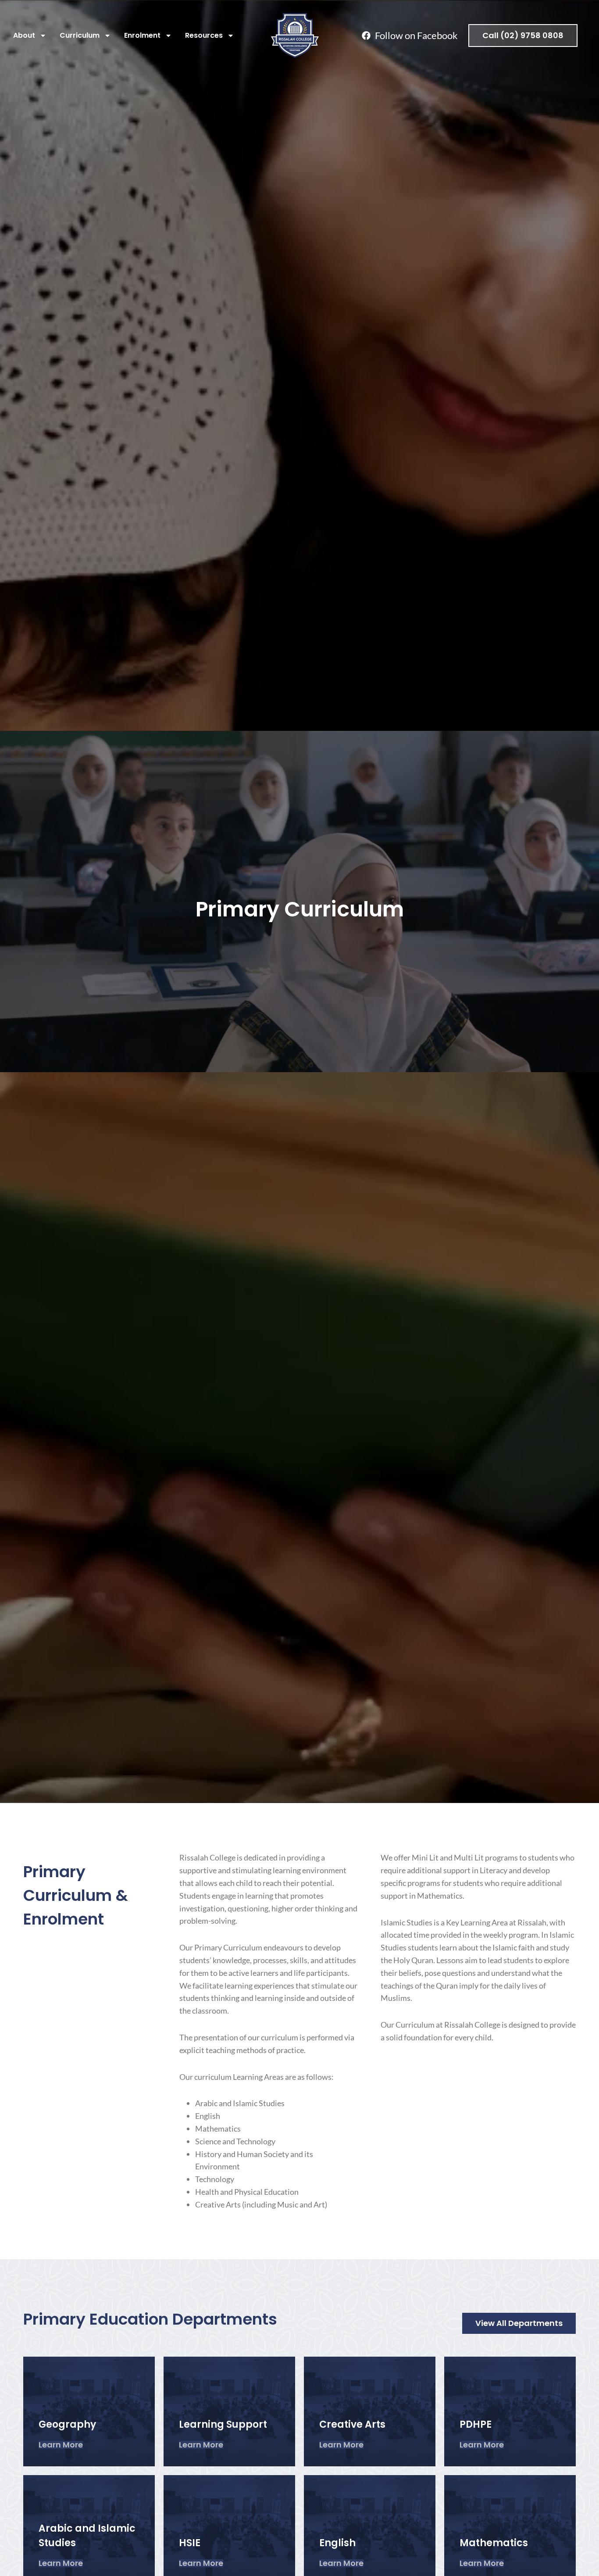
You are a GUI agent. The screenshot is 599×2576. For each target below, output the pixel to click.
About (24, 35)
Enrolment (142, 35)
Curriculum (80, 35)
